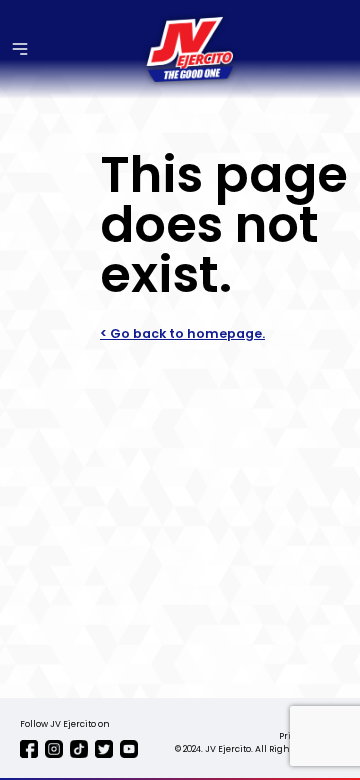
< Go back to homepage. (182, 333)
